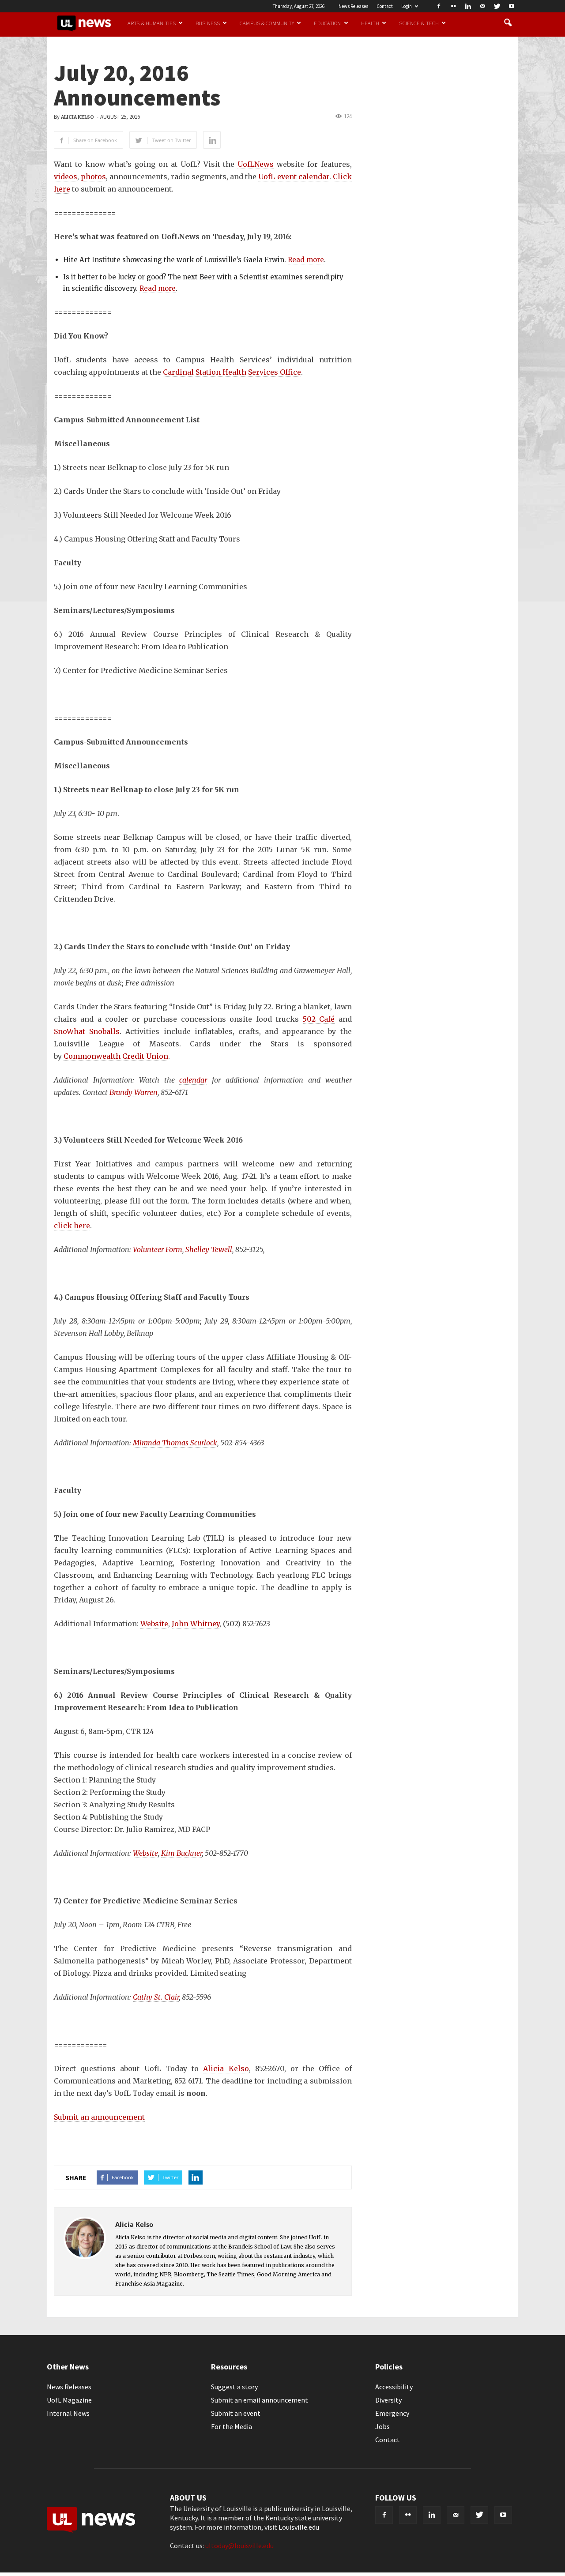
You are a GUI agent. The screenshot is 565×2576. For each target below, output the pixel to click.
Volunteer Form (158, 1249)
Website (154, 1624)
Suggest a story (234, 2387)
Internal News (68, 2413)
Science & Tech (419, 23)
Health (370, 23)
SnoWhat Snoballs (87, 1031)
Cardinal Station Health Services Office (232, 372)
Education (327, 23)
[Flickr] (453, 6)
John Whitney (196, 1624)
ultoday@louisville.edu (239, 2546)
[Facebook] (439, 6)
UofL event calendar (294, 177)
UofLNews (256, 164)
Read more (306, 260)
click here (72, 1226)
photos (93, 177)
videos (66, 177)
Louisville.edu (299, 2527)
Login (407, 6)
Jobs (382, 2426)
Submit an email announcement (260, 2400)
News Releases (353, 6)
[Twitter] (497, 6)
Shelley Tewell (209, 1249)
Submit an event (236, 2413)
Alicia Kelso (77, 117)
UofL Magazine (69, 2400)
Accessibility (394, 2387)
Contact (385, 6)
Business (208, 23)
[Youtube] (512, 6)
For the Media (232, 2426)
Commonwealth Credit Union (116, 1056)
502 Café (319, 1019)
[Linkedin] (468, 6)
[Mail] (482, 6)
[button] (508, 23)
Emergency (392, 2413)
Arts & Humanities (152, 23)
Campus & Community (267, 23)
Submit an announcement (99, 2117)
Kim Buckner (181, 1853)
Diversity (388, 2400)
